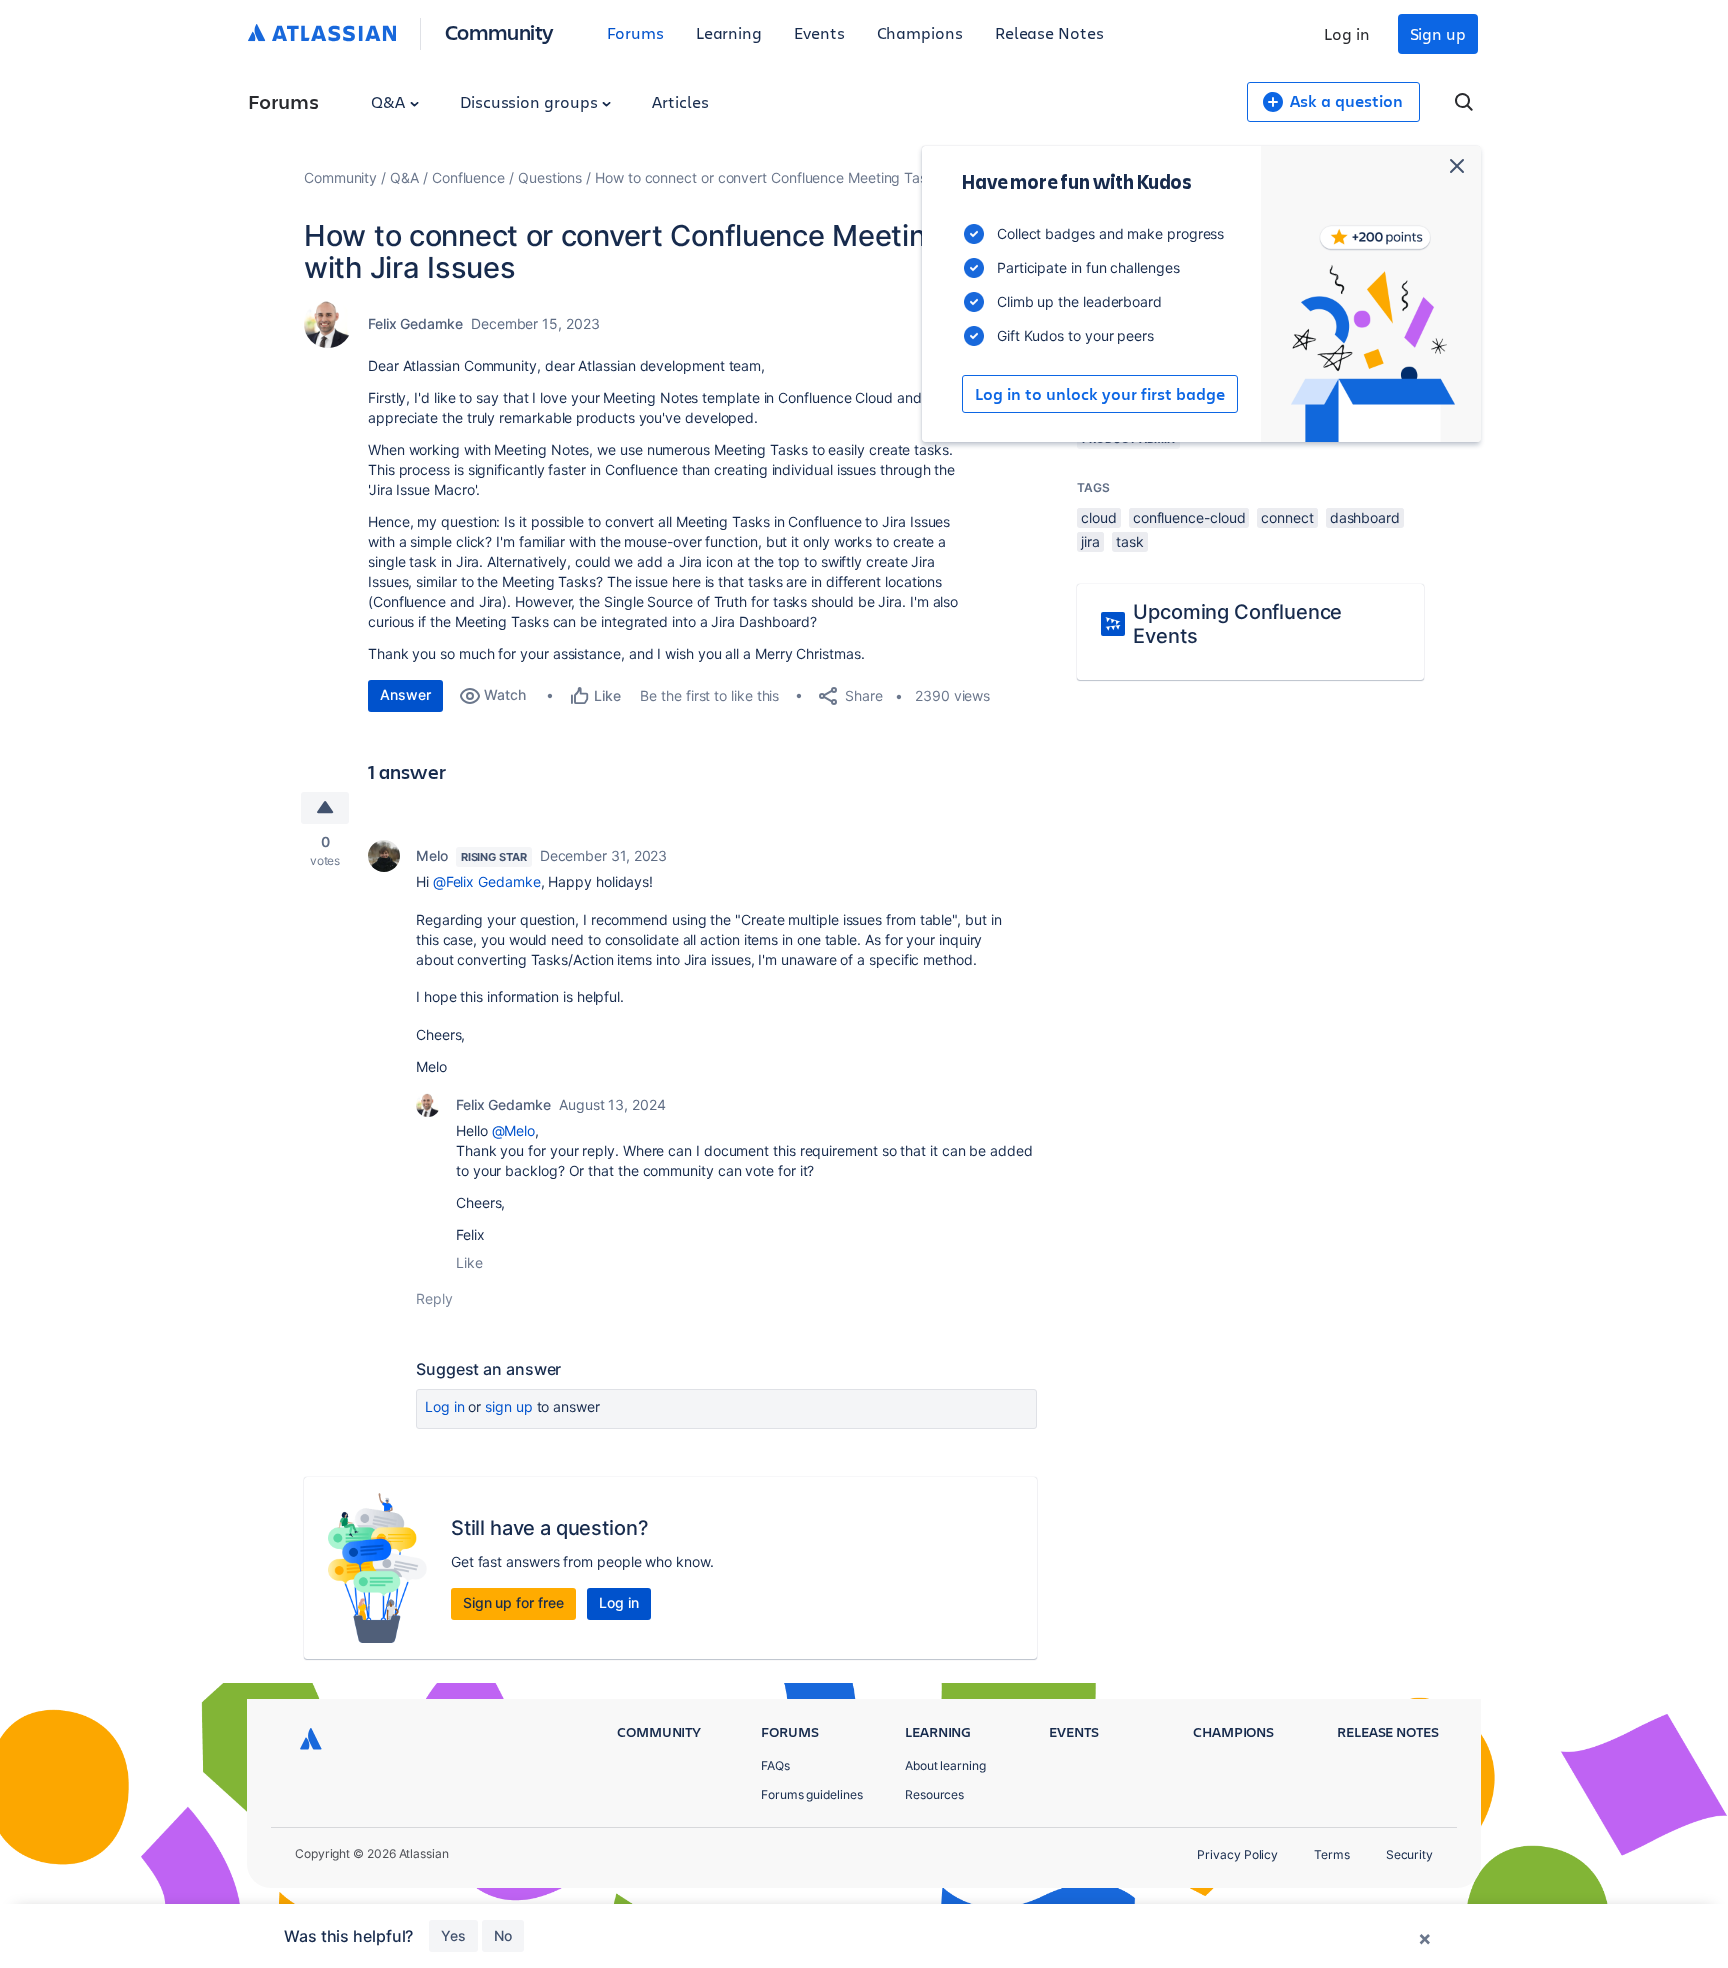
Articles (680, 101)
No (503, 1935)
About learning (945, 1765)
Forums (635, 32)
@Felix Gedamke (487, 881)
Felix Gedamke (415, 323)
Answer (405, 694)
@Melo (514, 1130)
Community (499, 31)
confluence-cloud (1189, 517)
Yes (453, 1935)
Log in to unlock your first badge (1100, 394)
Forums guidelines (812, 1794)
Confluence (468, 177)
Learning (729, 32)
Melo (432, 855)
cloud (1099, 517)
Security (1409, 1854)
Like (469, 1262)
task (1130, 541)
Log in (1347, 33)
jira (1090, 541)
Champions (920, 32)
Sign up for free (513, 1602)
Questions (550, 177)
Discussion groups (531, 101)
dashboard (1365, 517)
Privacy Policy (1237, 1854)
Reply (434, 1298)
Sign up (1438, 33)
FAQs (775, 1765)
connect (1287, 517)
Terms (1332, 1854)
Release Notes (1049, 32)
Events (819, 32)
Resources (934, 1794)
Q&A (390, 101)
